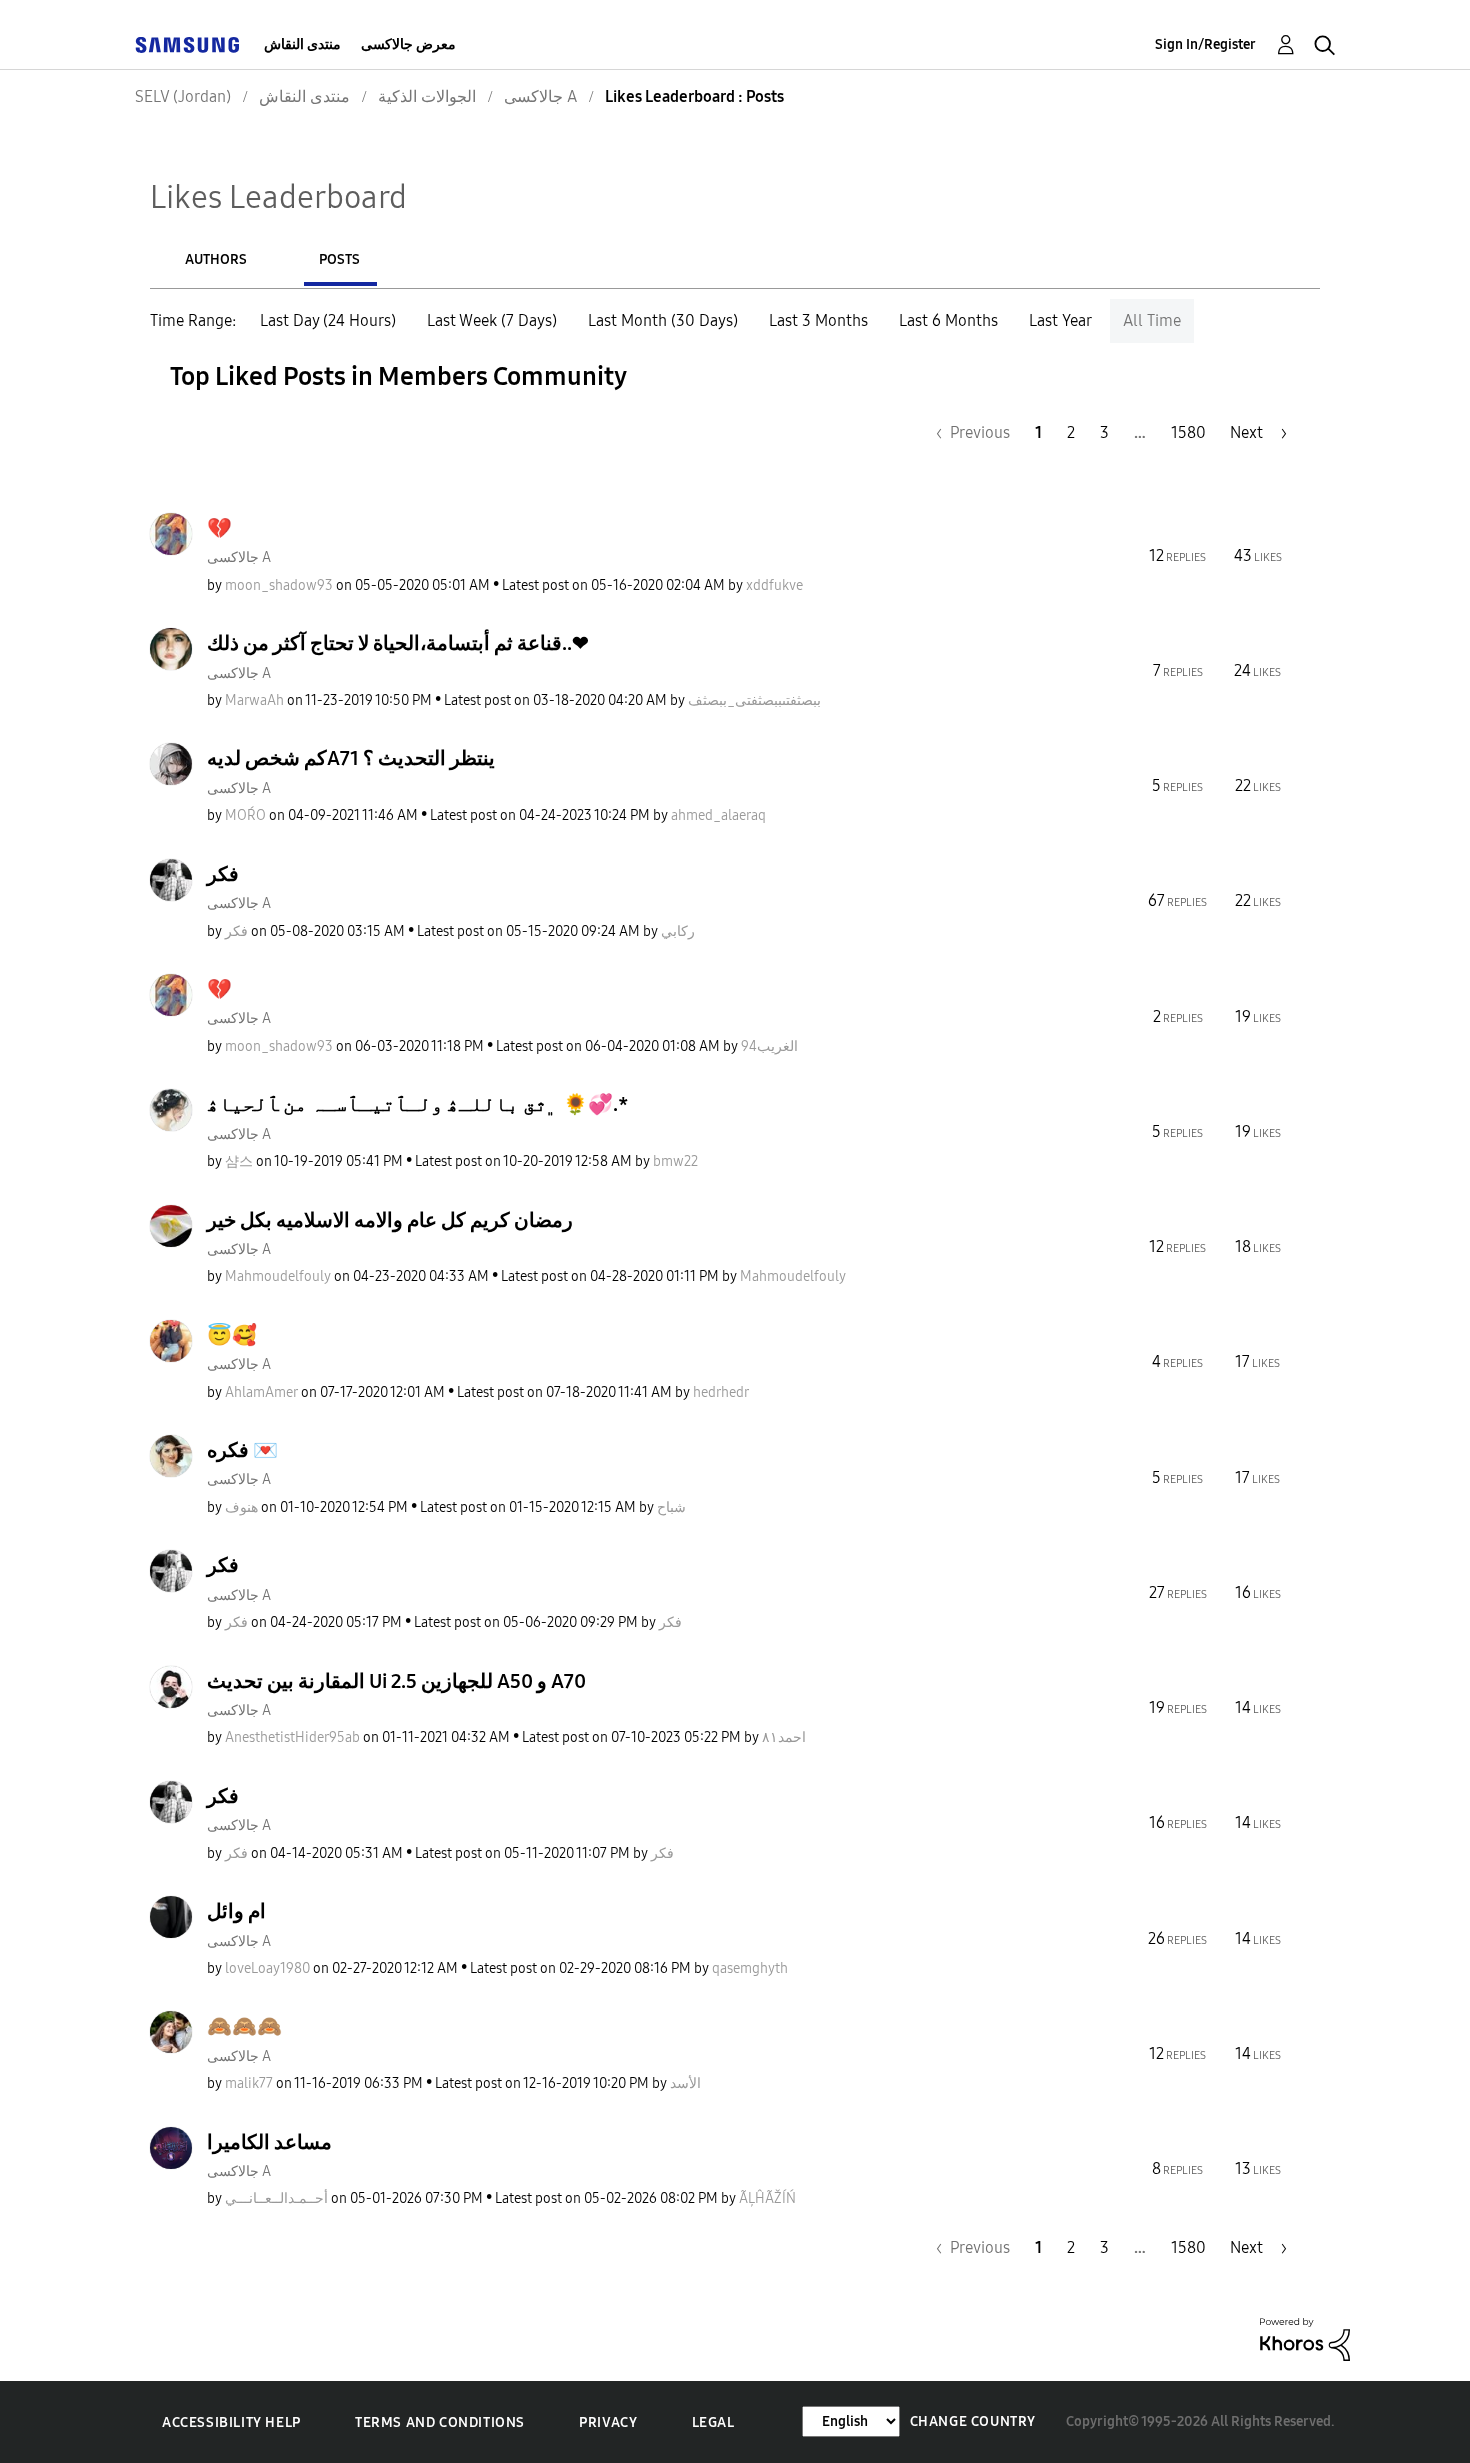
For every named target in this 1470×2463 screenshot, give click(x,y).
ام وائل (236, 1911)
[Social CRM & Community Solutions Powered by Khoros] (1305, 2338)
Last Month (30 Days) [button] (663, 320)
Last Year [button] (1060, 320)
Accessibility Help (231, 2422)
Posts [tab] (339, 259)
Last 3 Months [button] (818, 320)
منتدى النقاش (302, 44)
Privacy (608, 2422)
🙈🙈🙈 (244, 2026)
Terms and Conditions (440, 2422)
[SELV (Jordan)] (187, 44)
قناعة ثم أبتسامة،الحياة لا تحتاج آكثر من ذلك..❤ (398, 643)
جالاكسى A (239, 557)
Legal (713, 2422)
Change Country (973, 2421)
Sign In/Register (1205, 44)
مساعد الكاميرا (269, 2142)
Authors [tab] (216, 259)
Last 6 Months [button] (948, 320)
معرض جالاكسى (408, 44)
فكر (223, 874)
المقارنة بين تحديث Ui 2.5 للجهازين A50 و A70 (396, 1681)
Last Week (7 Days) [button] (492, 320)
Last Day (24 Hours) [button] (328, 320)
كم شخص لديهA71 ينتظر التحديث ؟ (351, 758)
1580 (1188, 432)
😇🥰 (232, 1335)
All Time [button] (1152, 320)
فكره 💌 (242, 1450)
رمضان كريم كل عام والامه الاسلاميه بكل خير (390, 1220)
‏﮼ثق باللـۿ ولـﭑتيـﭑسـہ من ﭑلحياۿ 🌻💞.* (418, 1104)
